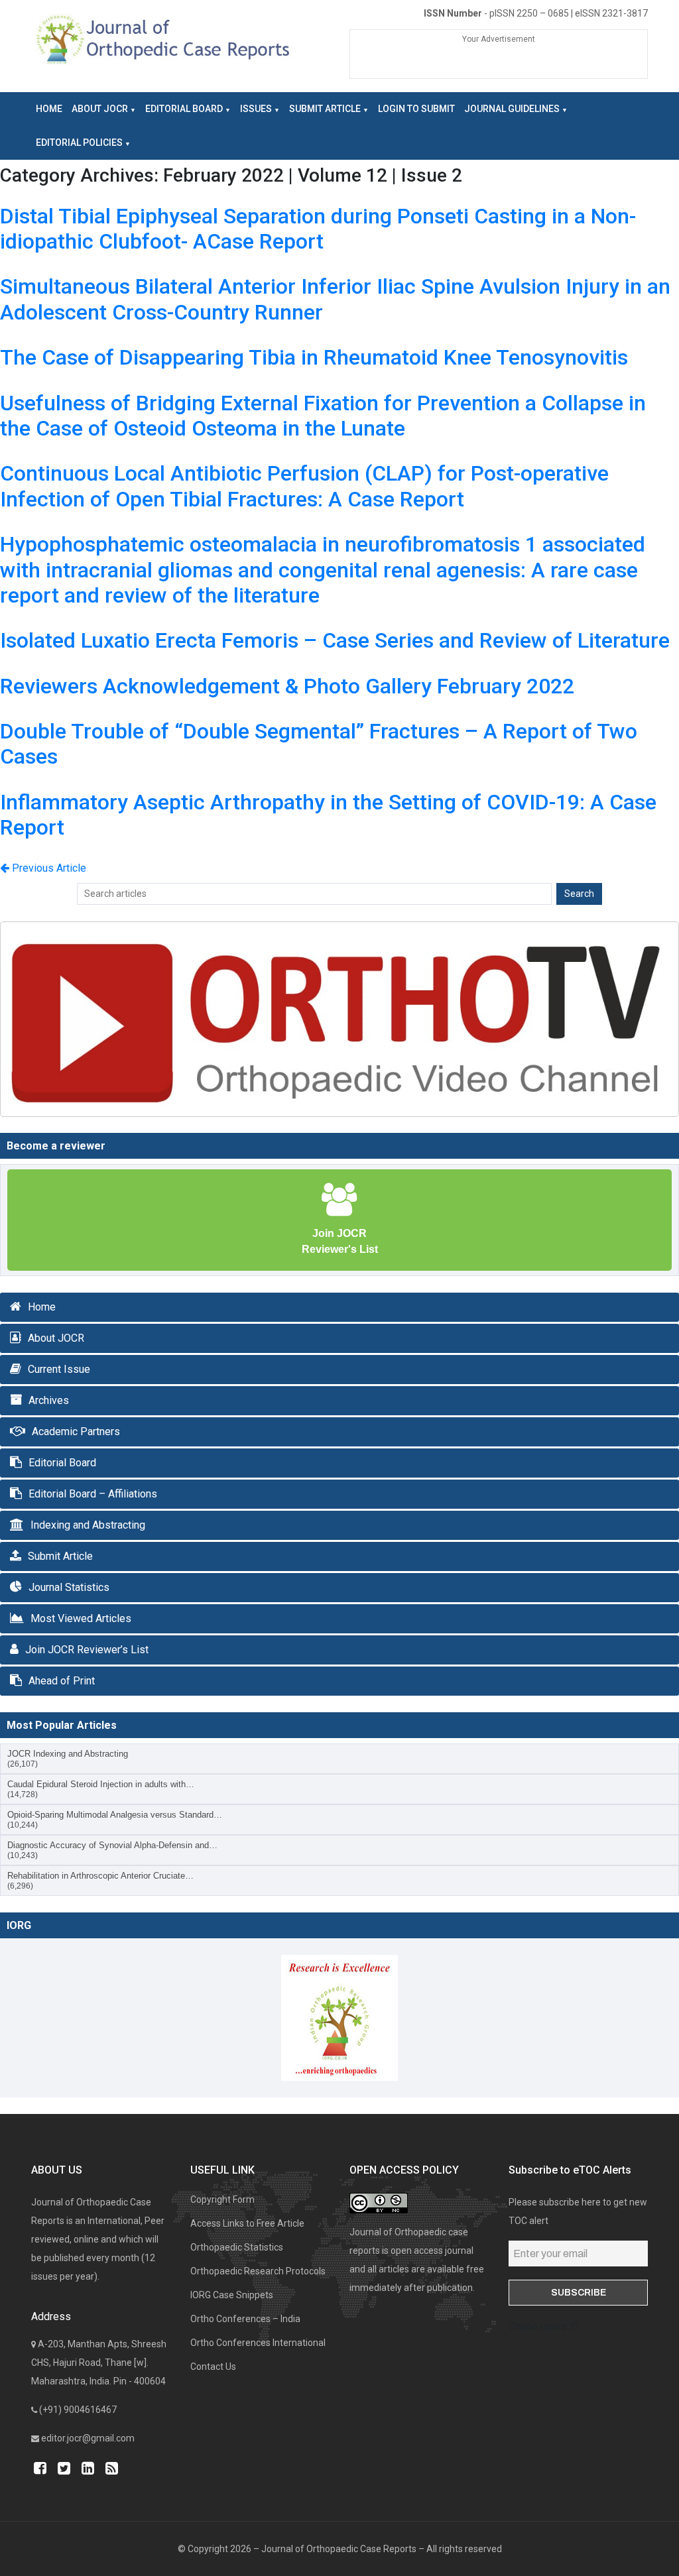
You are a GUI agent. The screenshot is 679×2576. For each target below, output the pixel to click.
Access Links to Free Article (247, 2223)
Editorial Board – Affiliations (93, 1494)
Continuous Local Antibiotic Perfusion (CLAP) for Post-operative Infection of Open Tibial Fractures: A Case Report (304, 486)
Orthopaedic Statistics (237, 2247)
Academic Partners (76, 1432)
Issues (256, 109)
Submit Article (325, 109)
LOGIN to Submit (416, 109)
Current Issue (59, 1369)
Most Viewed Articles (81, 1618)
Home (49, 109)
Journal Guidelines (512, 109)
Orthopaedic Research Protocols (258, 2271)
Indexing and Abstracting (88, 1525)
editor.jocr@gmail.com (88, 2438)
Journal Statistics (69, 1587)
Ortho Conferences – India (245, 2319)
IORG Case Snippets (232, 2295)
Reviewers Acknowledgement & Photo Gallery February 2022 (287, 686)
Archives (49, 1400)
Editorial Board (184, 109)
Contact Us (213, 2367)
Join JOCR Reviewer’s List (87, 1650)
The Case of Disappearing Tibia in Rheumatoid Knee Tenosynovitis (314, 357)
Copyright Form (222, 2199)
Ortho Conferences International (258, 2343)
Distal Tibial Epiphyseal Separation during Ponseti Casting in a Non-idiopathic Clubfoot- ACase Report (318, 229)
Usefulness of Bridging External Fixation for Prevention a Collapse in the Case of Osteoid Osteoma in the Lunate (323, 416)
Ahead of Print (62, 1681)
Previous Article (48, 868)
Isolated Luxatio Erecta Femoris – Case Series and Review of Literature (335, 640)
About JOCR (100, 109)
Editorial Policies (79, 143)
